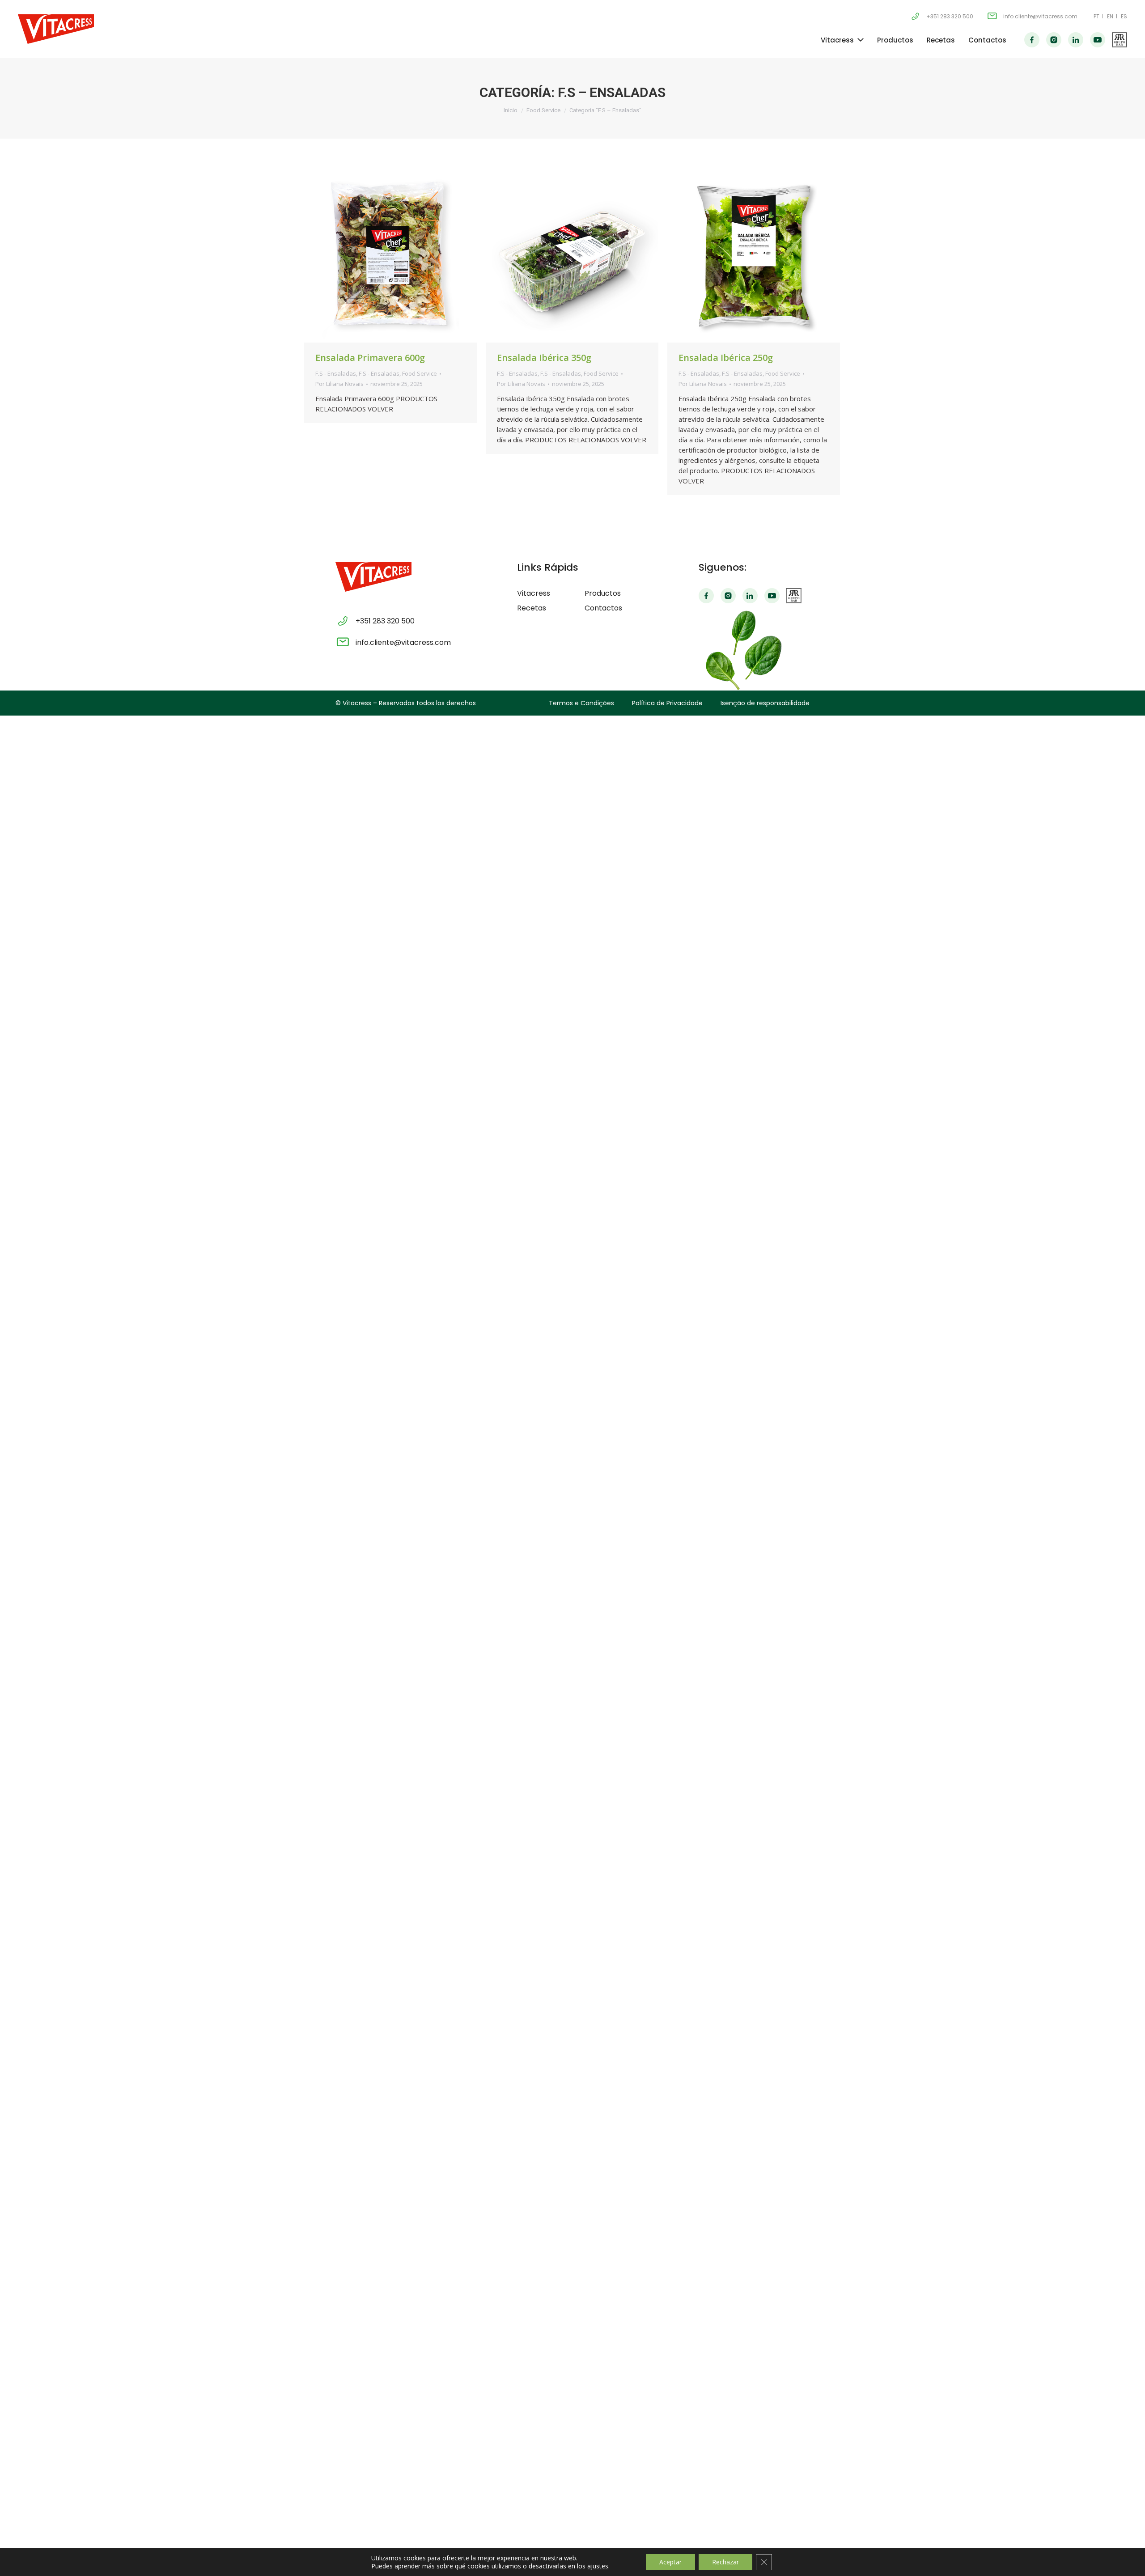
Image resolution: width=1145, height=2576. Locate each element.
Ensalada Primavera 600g (370, 358)
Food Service (543, 110)
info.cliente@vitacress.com (1040, 16)
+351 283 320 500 (950, 16)
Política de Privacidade (667, 703)
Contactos (987, 40)
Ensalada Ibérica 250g (726, 358)
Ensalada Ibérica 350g (544, 358)
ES (1124, 16)
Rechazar (725, 2562)
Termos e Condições (581, 703)
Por (339, 384)
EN (1110, 16)
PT (1096, 16)
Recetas (941, 40)
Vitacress (837, 40)
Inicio (511, 110)
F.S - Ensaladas (336, 373)
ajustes (598, 2566)
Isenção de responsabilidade (765, 703)
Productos (895, 40)
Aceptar (670, 2562)
